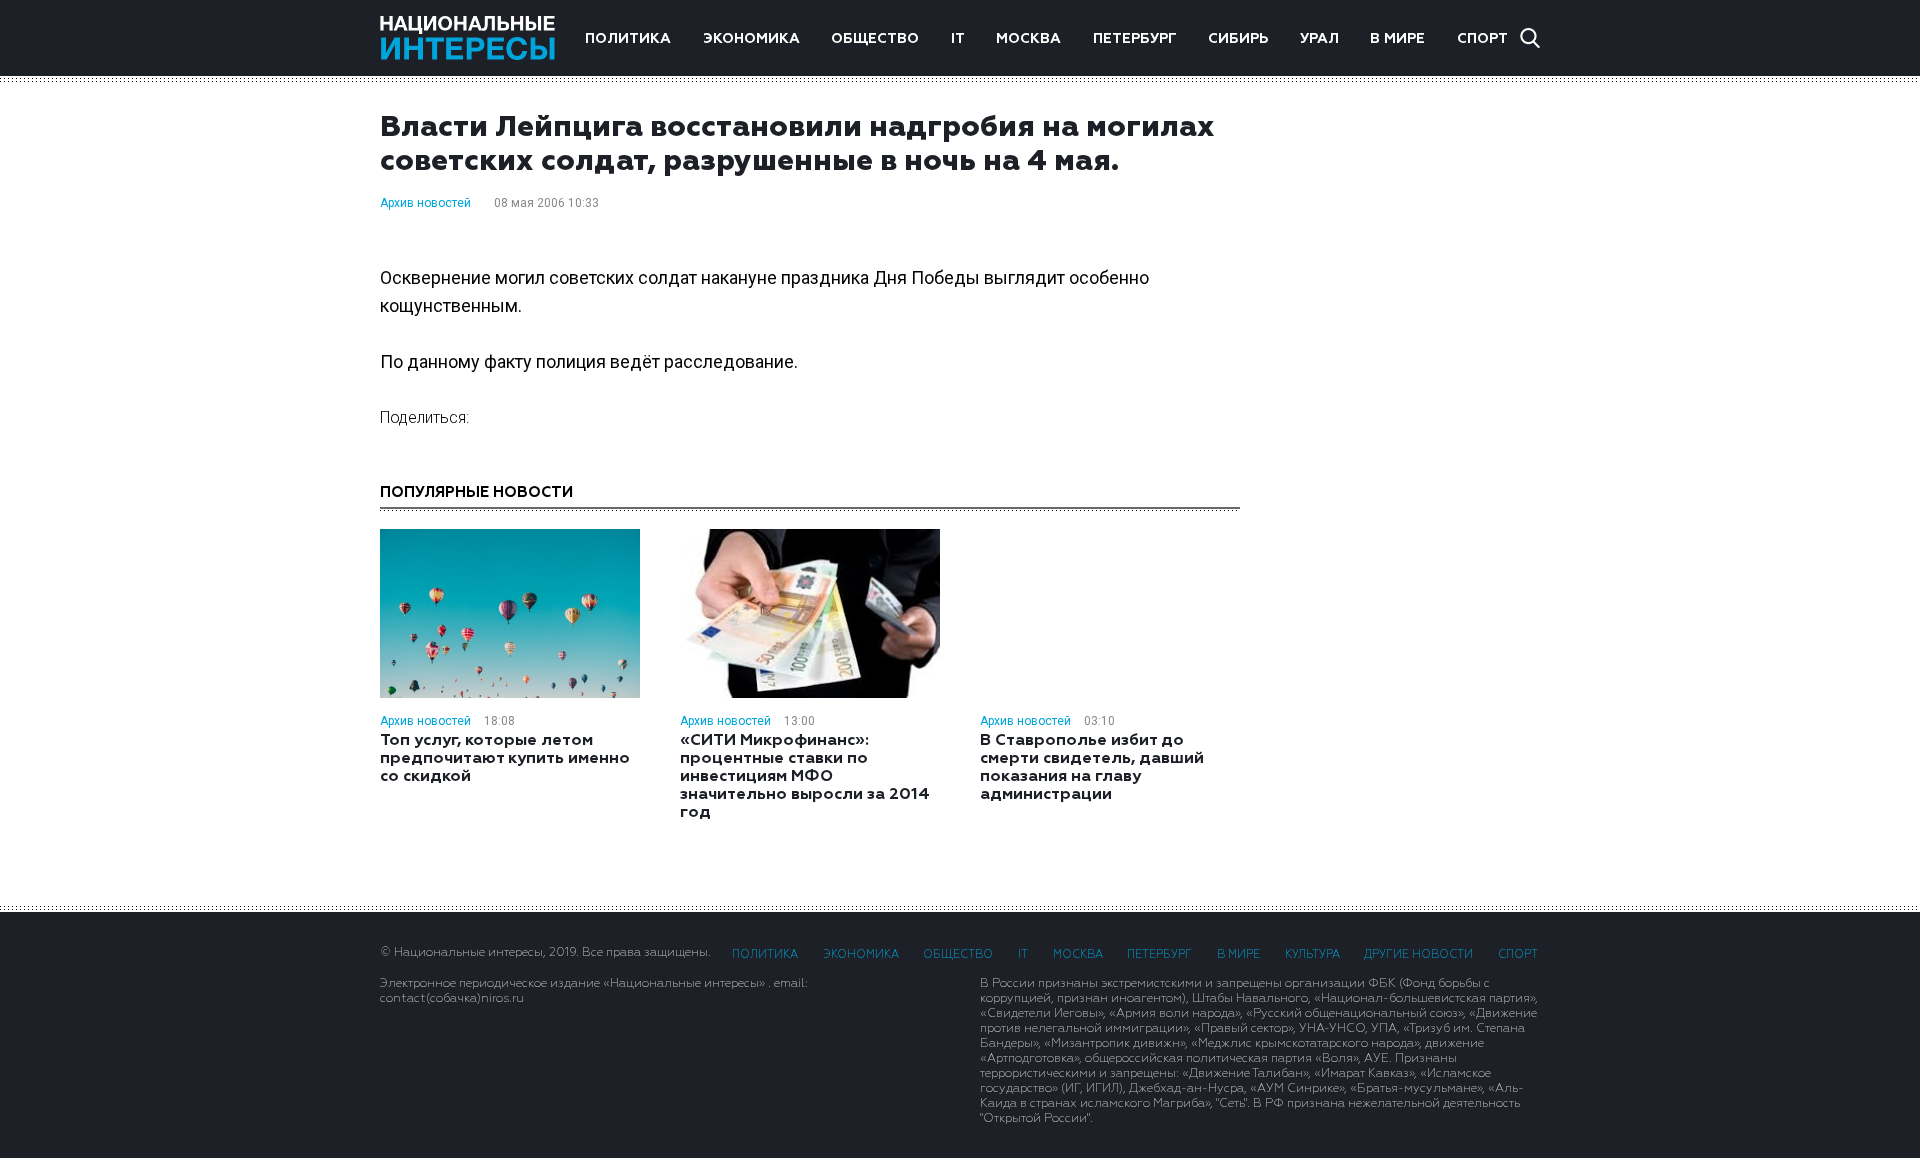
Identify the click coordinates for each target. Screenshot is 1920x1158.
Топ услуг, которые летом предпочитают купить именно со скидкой (505, 759)
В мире (1397, 39)
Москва (1028, 39)
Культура (1312, 954)
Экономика (751, 39)
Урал (1319, 39)
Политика (628, 39)
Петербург (1135, 39)
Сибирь (1238, 39)
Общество (875, 39)
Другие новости (1418, 954)
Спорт (1482, 39)
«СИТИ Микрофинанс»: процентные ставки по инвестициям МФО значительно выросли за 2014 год (805, 777)
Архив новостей (425, 203)
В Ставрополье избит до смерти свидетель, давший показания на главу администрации (1092, 768)
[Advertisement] (1410, 429)
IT (958, 39)
